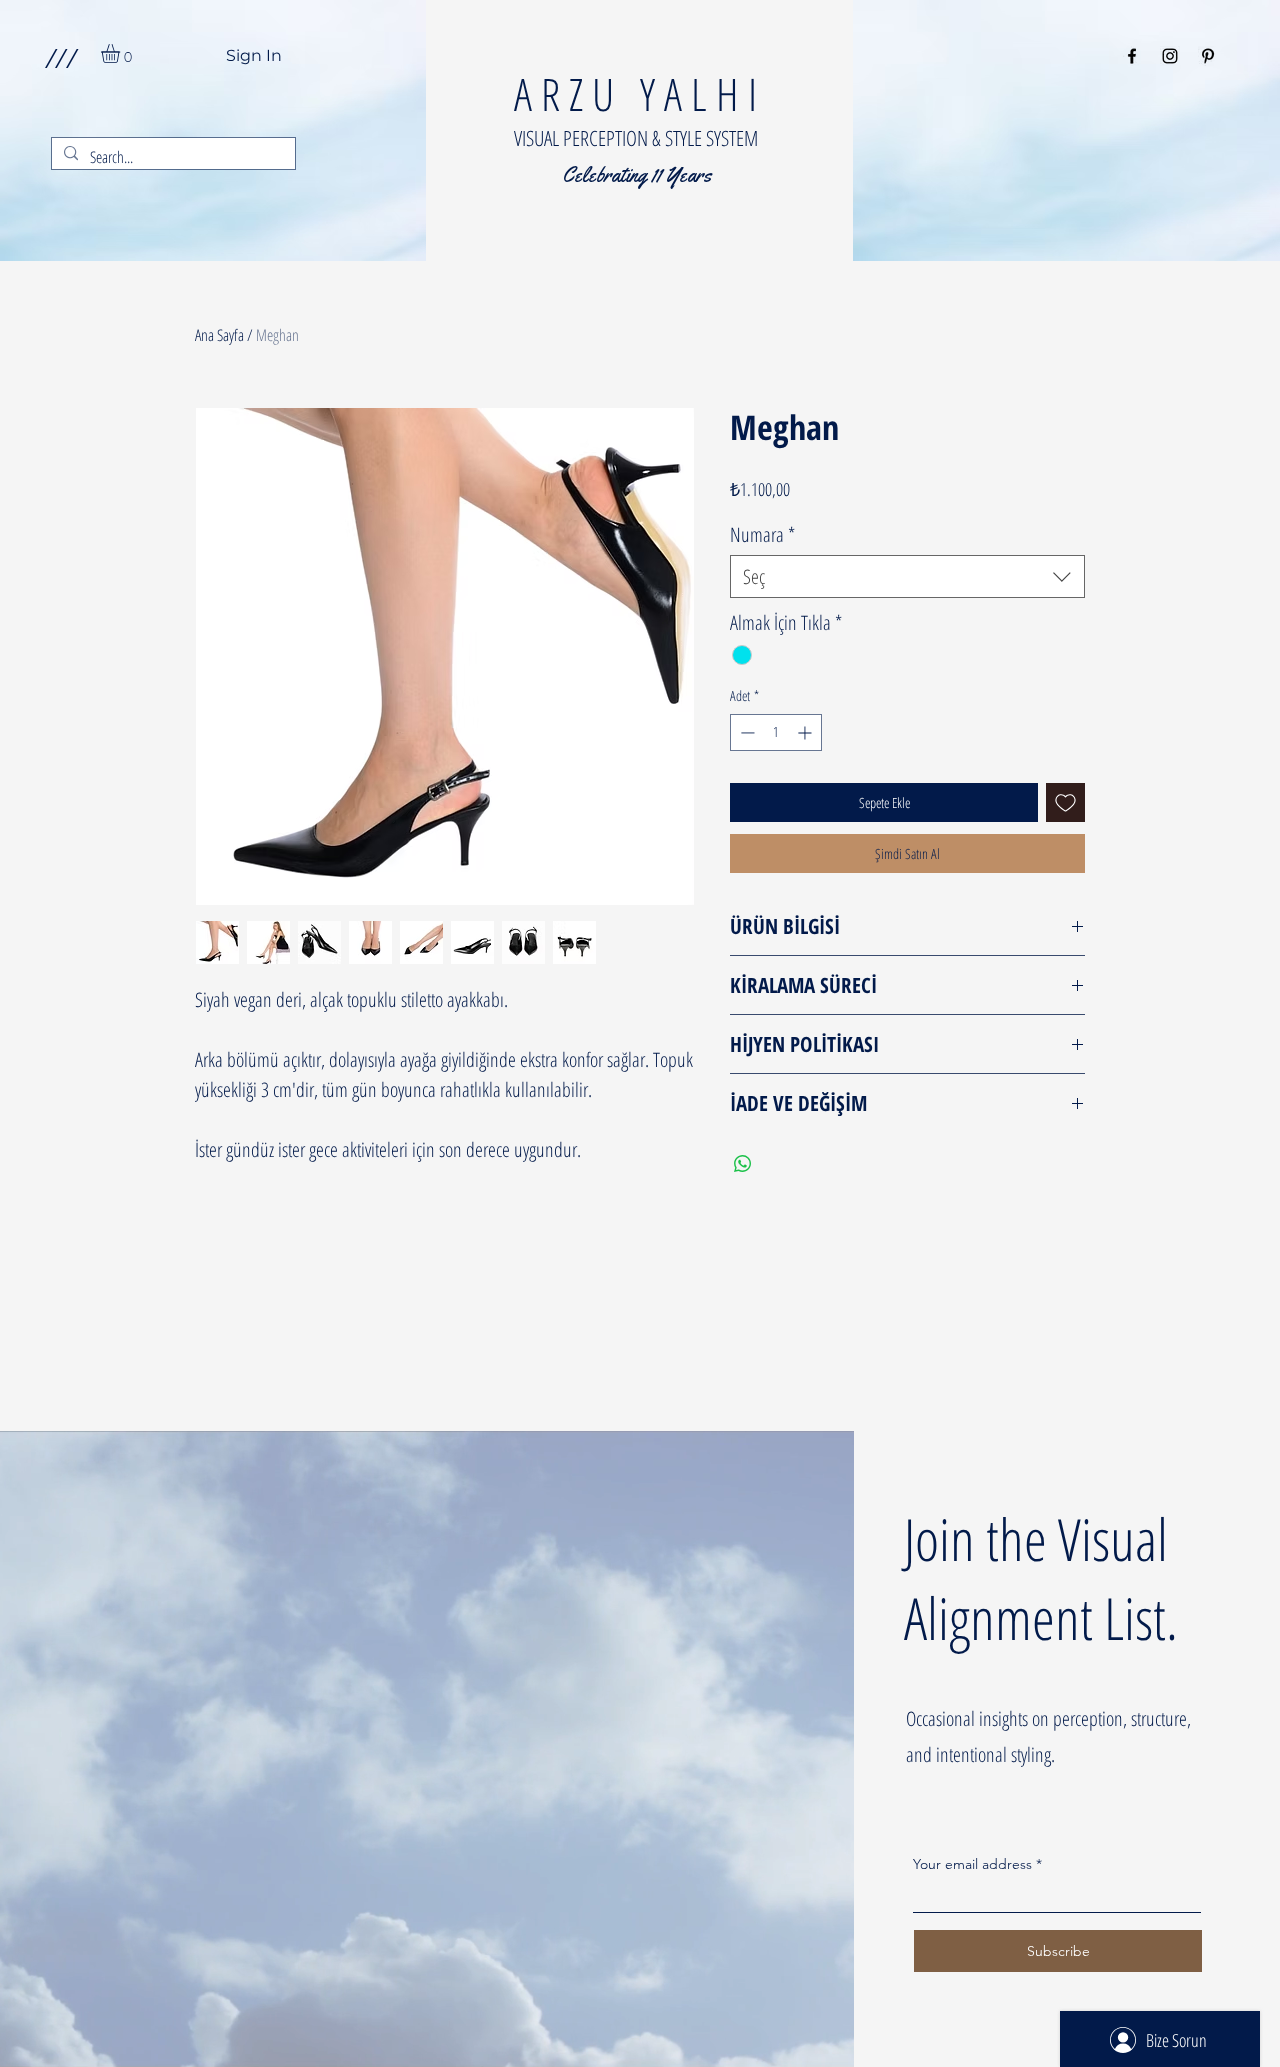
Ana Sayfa (219, 335)
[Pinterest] (1208, 56)
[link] (121, 53)
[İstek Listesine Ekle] (1065, 802)
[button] (60, 57)
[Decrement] (745, 732)
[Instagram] (1170, 56)
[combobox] (907, 576)
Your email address (972, 1864)
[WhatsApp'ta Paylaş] (743, 1164)
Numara (762, 534)
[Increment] (806, 732)
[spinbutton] (776, 732)
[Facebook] (1132, 56)
